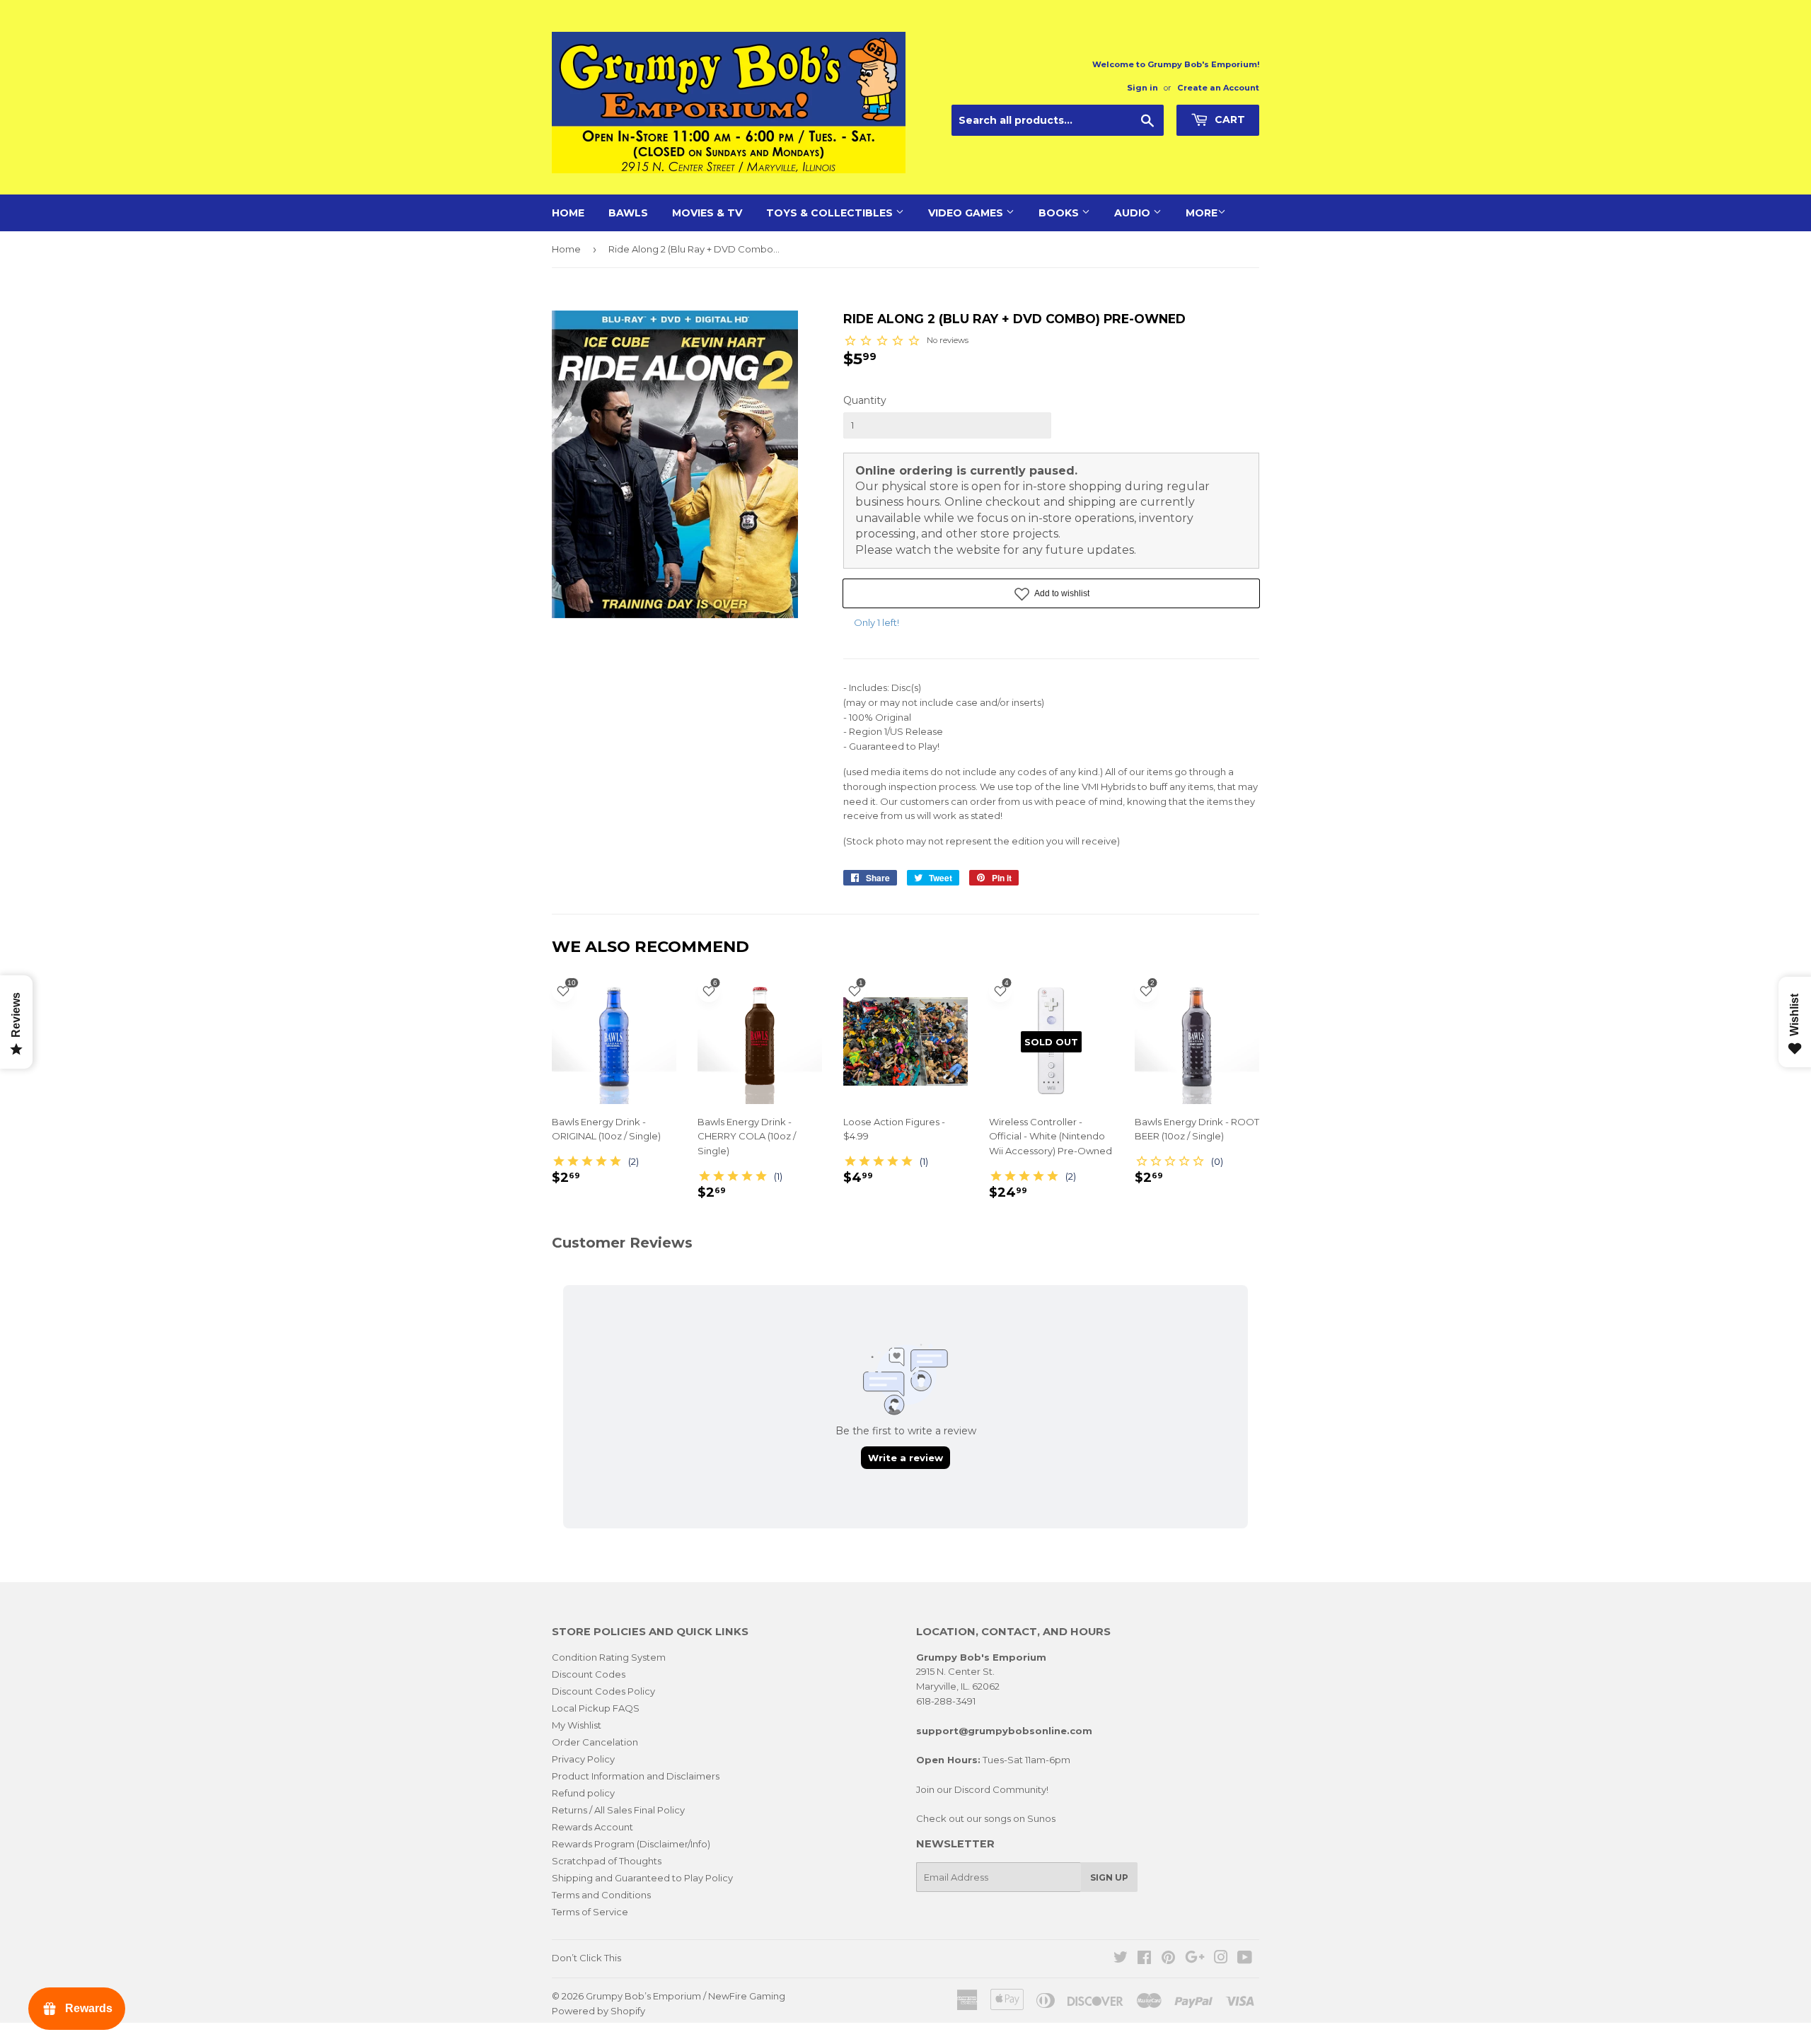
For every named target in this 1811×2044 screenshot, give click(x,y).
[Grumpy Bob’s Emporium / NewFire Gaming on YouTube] (1245, 1959)
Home (568, 213)
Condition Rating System (609, 1657)
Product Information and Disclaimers (636, 1776)
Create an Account (1218, 88)
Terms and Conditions (601, 1895)
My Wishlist (577, 1725)
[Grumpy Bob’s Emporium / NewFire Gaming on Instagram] (1221, 1959)
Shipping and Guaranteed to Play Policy (642, 1878)
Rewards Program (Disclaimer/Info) (631, 1844)
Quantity (865, 400)
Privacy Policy (583, 1759)
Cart (1228, 120)
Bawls (628, 213)
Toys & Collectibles (831, 213)
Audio (1134, 213)
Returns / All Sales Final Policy (618, 1810)
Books (1060, 213)
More (1202, 213)
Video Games (967, 213)
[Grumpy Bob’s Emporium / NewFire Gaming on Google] (1195, 1959)
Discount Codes (589, 1674)
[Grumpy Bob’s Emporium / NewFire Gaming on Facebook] (1144, 1959)
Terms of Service (590, 1912)
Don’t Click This (586, 1958)
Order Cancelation (595, 1742)
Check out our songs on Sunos (986, 1818)
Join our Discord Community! (982, 1789)
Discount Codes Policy (603, 1691)
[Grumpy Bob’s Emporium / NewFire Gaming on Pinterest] (1168, 1959)
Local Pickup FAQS (596, 1708)
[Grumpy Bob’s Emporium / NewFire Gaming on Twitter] (1121, 1959)
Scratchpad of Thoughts (607, 1861)
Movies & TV (707, 213)
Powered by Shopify (598, 2011)
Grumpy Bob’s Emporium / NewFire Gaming (685, 1996)
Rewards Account (592, 1827)
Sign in (1142, 88)
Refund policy (583, 1793)
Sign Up (1109, 1877)
